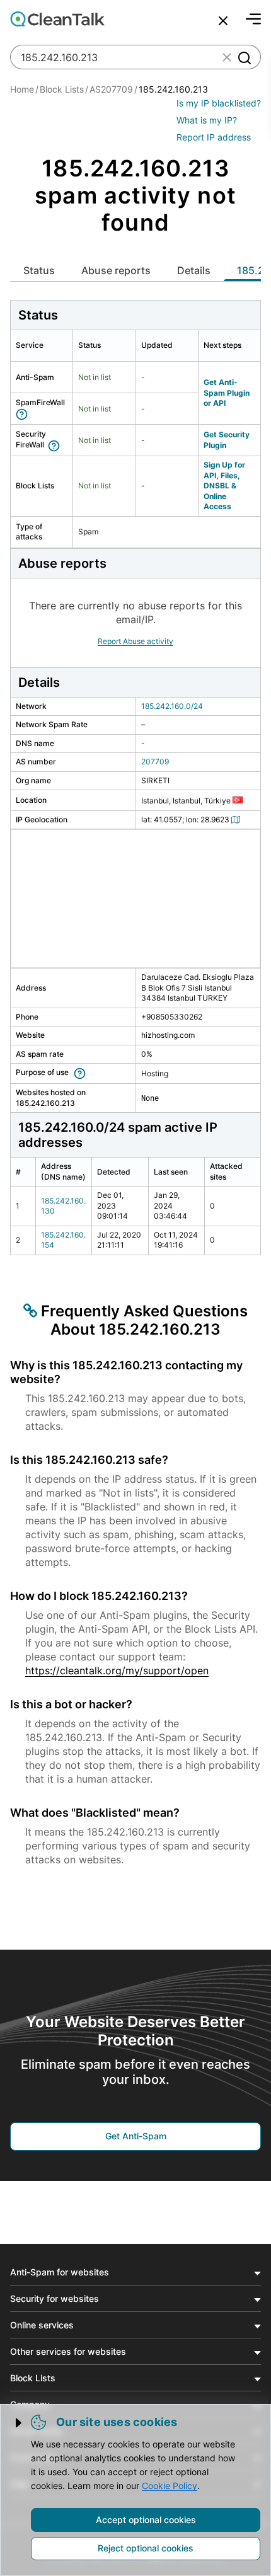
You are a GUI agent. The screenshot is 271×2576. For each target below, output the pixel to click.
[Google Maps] (238, 819)
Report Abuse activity (135, 641)
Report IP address (214, 137)
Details (194, 270)
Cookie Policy (170, 2486)
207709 (155, 762)
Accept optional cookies (146, 2520)
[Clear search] (227, 57)
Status (39, 270)
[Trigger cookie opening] (20, 2423)
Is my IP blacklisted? (219, 103)
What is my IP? (207, 120)
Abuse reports (116, 270)
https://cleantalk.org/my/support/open (117, 1670)
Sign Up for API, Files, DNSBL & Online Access (224, 486)
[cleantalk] (57, 19)
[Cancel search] (223, 21)
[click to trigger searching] (244, 57)
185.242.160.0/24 (172, 706)
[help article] (24, 413)
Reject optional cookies (146, 2548)
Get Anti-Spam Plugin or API (227, 393)
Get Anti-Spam (136, 2136)
